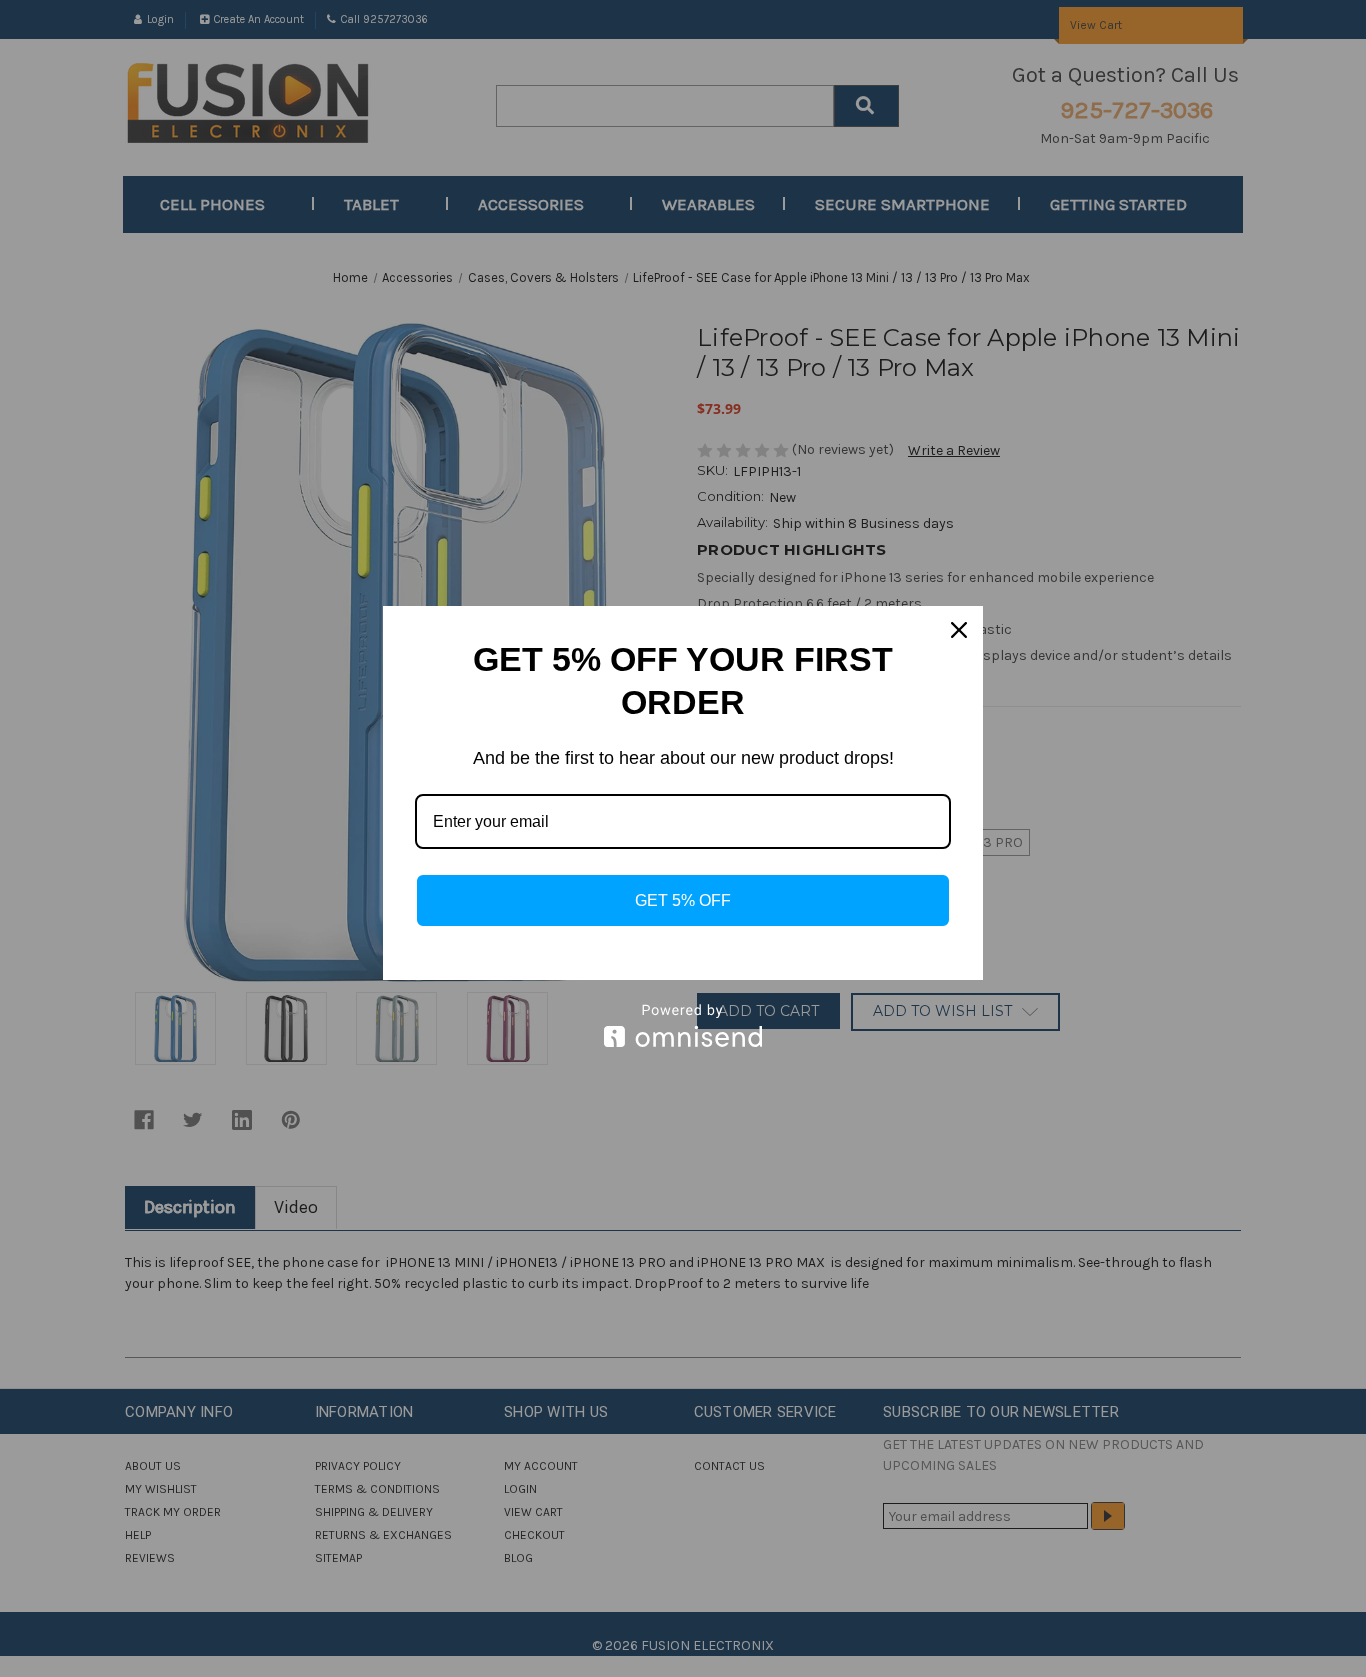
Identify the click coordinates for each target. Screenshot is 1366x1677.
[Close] (959, 630)
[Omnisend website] (683, 1025)
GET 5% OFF (683, 900)
